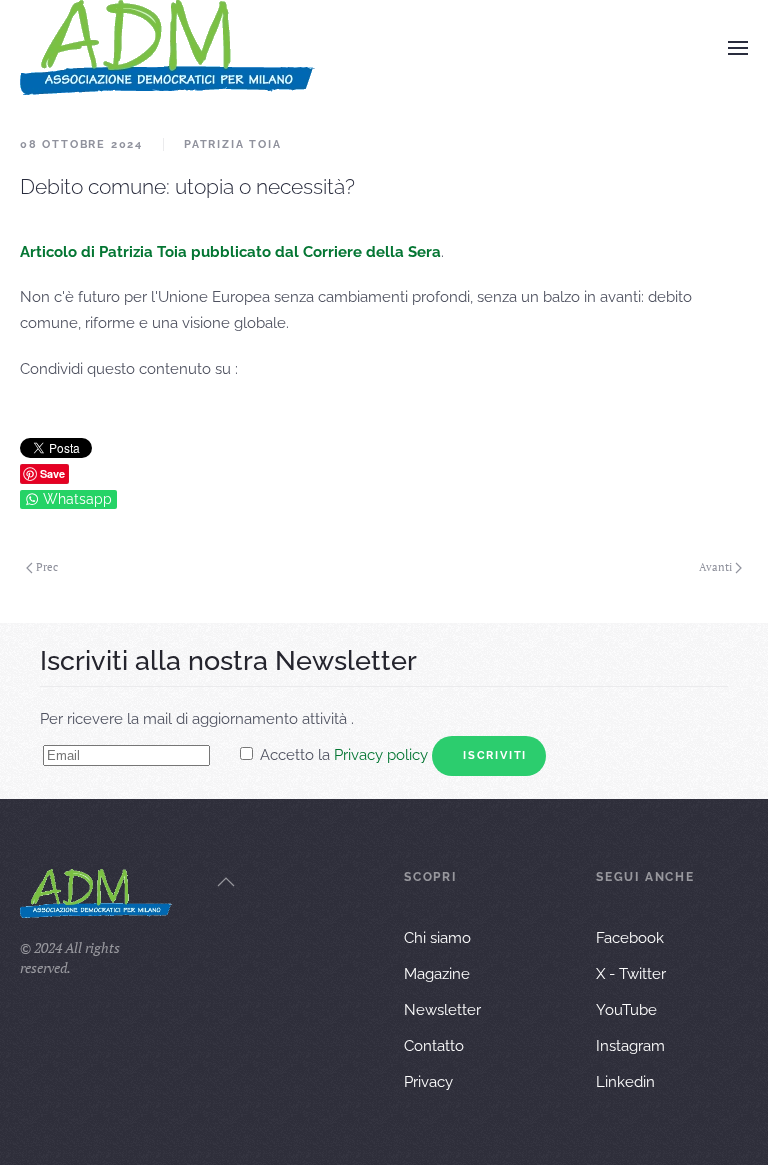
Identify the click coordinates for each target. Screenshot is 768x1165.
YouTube (626, 1010)
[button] (738, 48)
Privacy (428, 1082)
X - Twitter (631, 974)
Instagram (630, 1046)
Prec (47, 567)
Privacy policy (381, 755)
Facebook (630, 938)
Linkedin (625, 1082)
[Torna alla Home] (167, 47)
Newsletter (442, 1010)
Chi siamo (437, 938)
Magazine (437, 974)
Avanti (715, 567)
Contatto (434, 1046)
